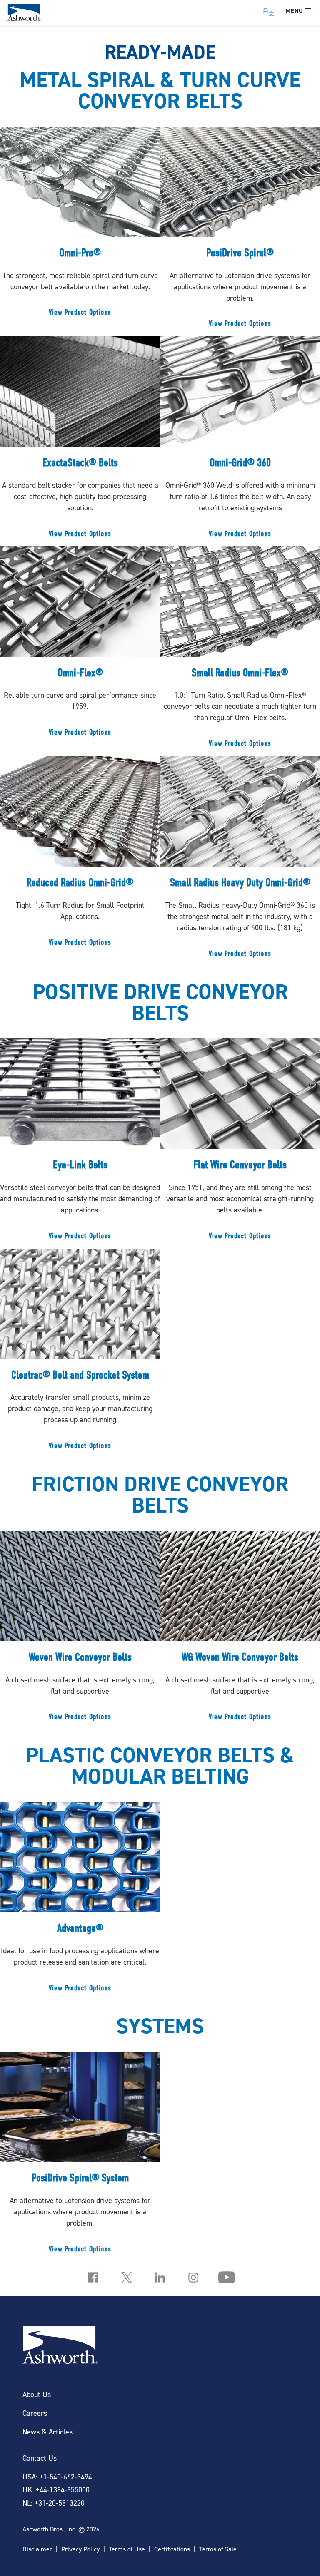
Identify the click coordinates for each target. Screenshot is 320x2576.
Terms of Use (127, 2549)
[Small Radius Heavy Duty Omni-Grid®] (240, 861)
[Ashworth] (24, 18)
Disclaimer (37, 2549)
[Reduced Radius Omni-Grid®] (80, 856)
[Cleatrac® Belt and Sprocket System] (80, 1354)
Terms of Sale (218, 2549)
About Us (37, 2394)
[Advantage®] (80, 1901)
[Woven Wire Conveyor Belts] (80, 1630)
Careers (35, 2413)
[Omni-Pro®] (80, 226)
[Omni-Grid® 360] (240, 441)
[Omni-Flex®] (80, 646)
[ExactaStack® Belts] (80, 441)
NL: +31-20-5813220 (54, 2503)
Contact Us (40, 2458)
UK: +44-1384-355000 (56, 2490)
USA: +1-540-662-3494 (57, 2477)
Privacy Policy (80, 2549)
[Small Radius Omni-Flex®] (240, 651)
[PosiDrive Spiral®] (240, 231)
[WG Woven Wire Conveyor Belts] (240, 1630)
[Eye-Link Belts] (80, 1143)
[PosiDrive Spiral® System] (80, 2156)
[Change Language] (269, 10)
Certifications (172, 2549)
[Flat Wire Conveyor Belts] (240, 1143)
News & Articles (47, 2432)
